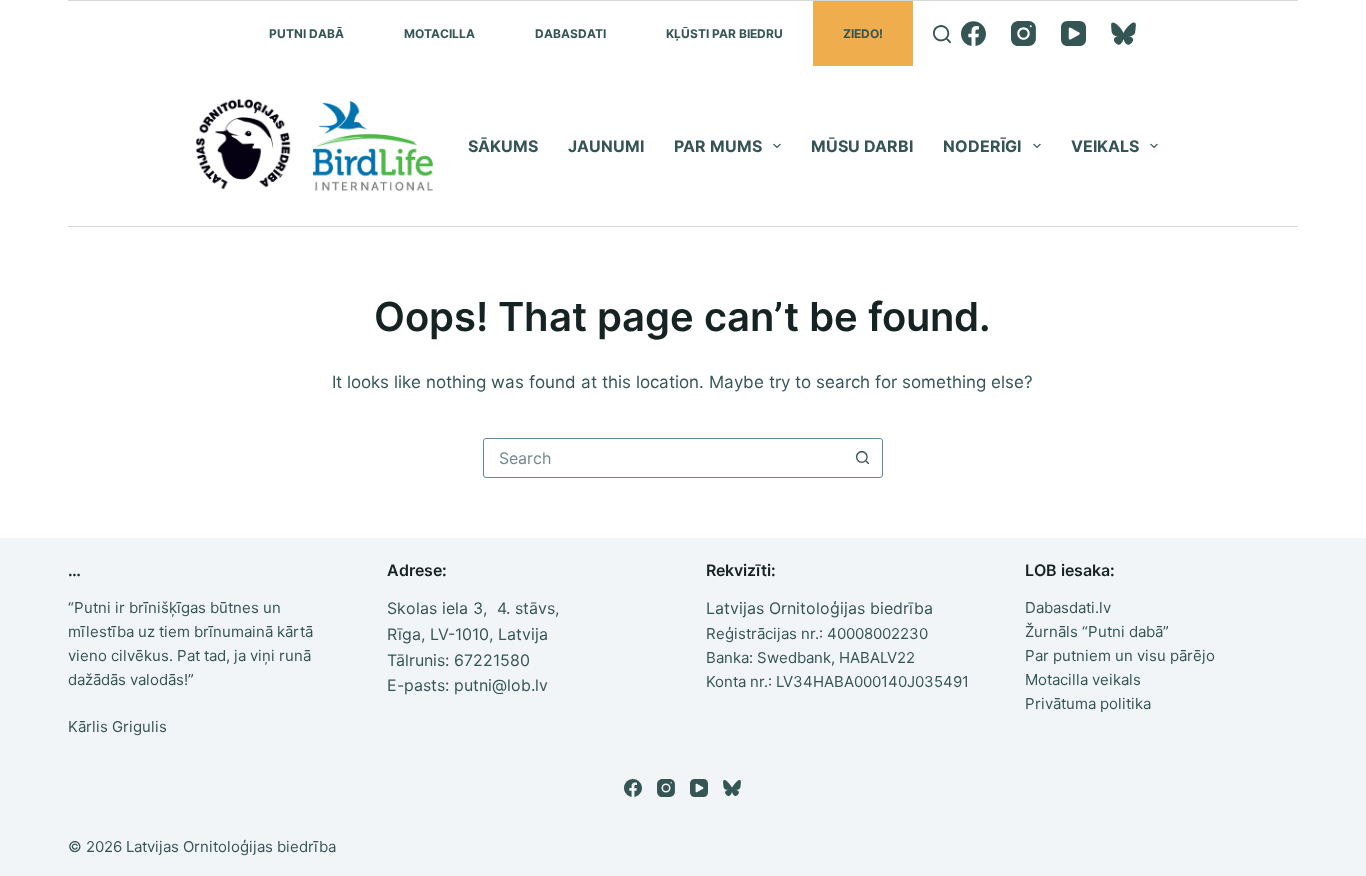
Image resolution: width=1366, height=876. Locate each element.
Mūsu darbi (862, 146)
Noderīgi (982, 146)
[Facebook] (973, 33)
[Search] (942, 34)
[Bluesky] (1123, 33)
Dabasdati (570, 33)
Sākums (503, 146)
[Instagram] (1023, 33)
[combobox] (664, 458)
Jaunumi (606, 146)
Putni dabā (306, 33)
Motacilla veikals (1083, 679)
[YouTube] (1073, 33)
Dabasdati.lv (1068, 607)
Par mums (718, 146)
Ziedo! (863, 33)
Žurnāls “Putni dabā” (1097, 631)
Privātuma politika (1088, 703)
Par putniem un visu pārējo (1120, 655)
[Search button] (863, 458)
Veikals (1105, 146)
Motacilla (439, 33)
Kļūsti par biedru (724, 33)
